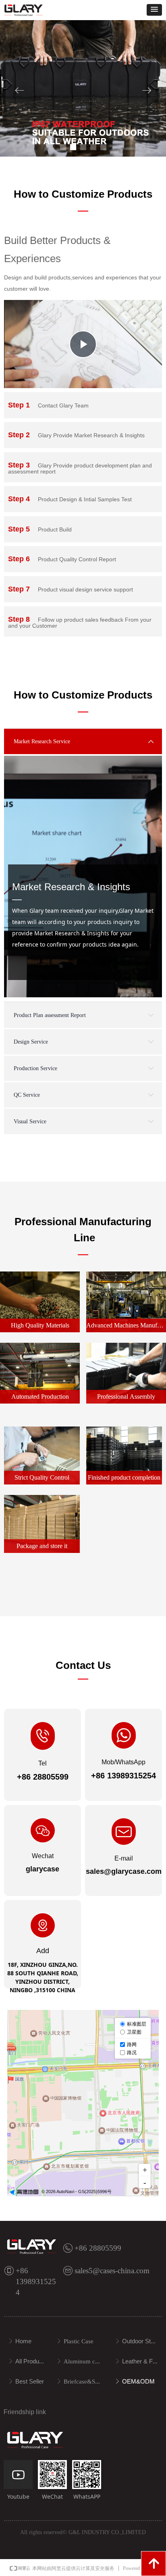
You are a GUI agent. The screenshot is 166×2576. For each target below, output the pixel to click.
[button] (154, 10)
